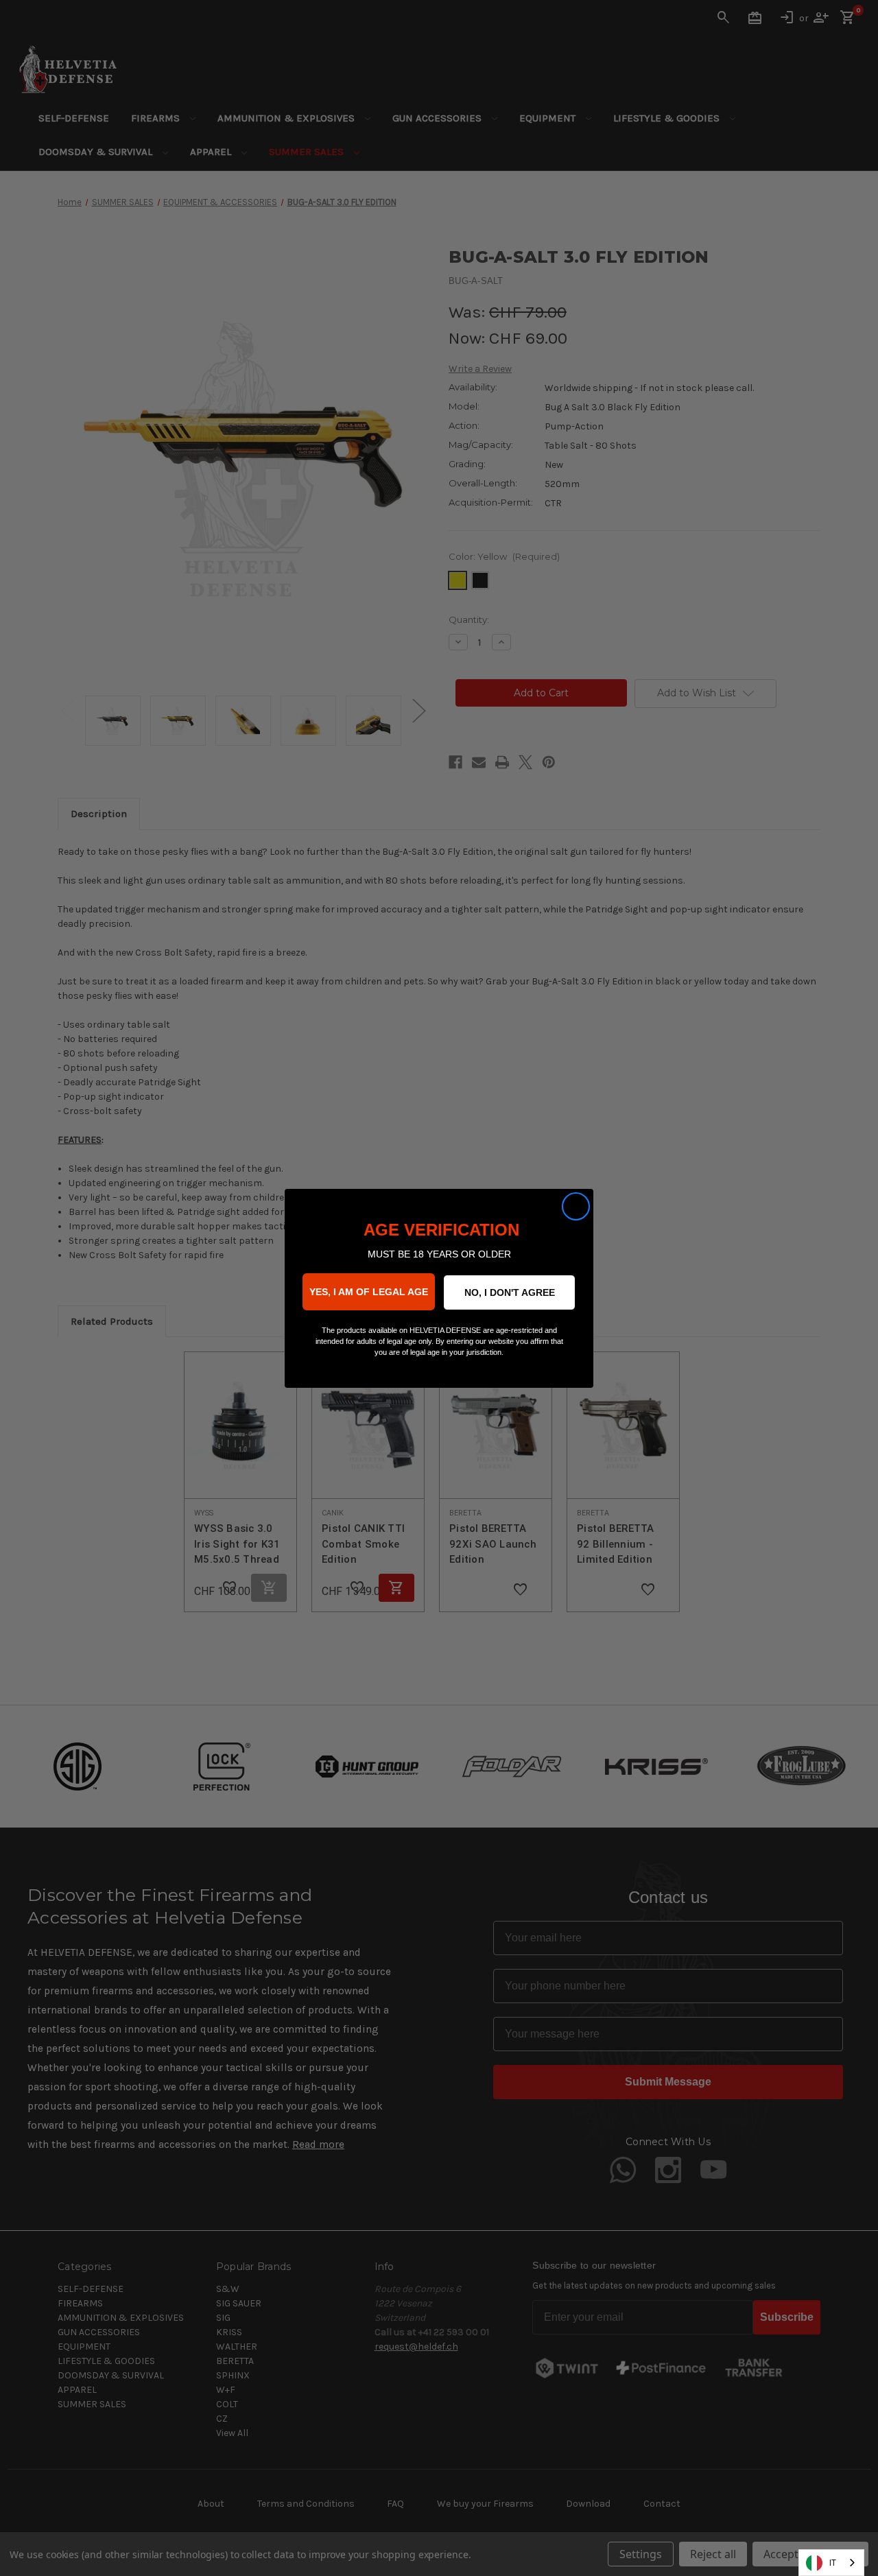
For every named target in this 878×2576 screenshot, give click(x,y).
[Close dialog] (576, 1206)
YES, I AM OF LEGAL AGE (369, 1292)
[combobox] (831, 2563)
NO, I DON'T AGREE (510, 1292)
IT (833, 2563)
